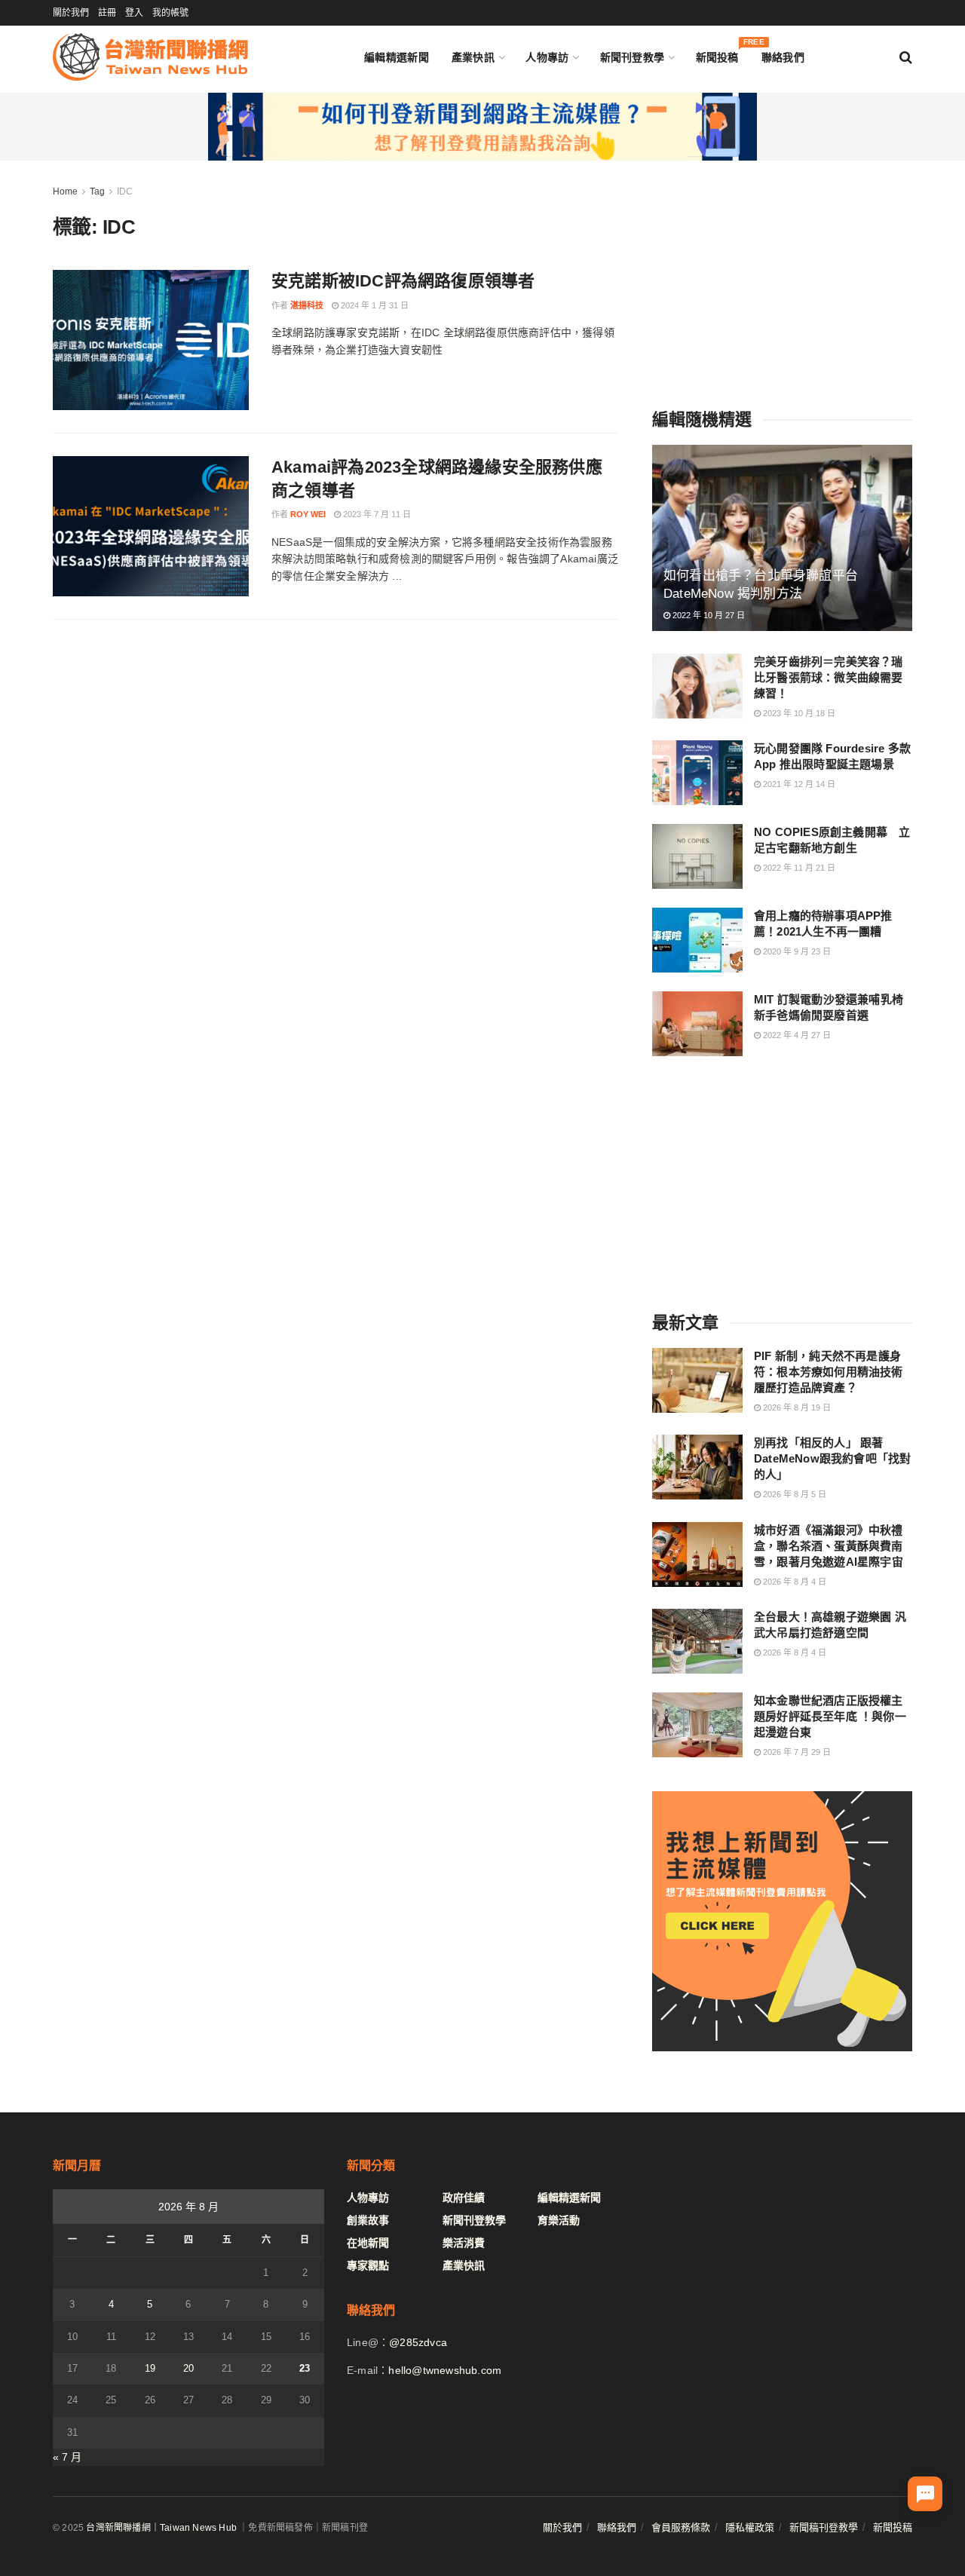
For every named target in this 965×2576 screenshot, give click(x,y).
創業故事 (368, 2220)
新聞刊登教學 (633, 57)
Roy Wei (308, 514)
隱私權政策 (750, 2527)
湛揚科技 (307, 305)
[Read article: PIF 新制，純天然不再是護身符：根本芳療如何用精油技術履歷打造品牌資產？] (697, 1380)
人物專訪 (547, 57)
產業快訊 (473, 57)
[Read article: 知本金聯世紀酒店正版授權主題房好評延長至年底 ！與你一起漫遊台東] (697, 1725)
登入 (134, 13)
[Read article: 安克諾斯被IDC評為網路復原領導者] (151, 340)
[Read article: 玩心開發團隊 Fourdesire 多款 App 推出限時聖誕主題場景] (697, 773)
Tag (97, 191)
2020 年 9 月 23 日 (796, 951)
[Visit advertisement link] (482, 127)
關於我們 (71, 13)
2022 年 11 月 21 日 (798, 868)
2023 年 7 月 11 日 (376, 514)
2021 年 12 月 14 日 (798, 784)
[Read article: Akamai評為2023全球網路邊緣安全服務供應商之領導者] (151, 526)
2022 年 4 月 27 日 (796, 1035)
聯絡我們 (783, 57)
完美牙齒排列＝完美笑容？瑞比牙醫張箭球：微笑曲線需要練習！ (829, 677)
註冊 (107, 13)
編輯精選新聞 (397, 57)
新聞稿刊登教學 (824, 2527)
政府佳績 (464, 2198)
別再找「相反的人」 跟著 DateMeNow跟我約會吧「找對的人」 (832, 1458)
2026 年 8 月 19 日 (796, 1407)
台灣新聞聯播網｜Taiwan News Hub (161, 2528)
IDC (125, 191)
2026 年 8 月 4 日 (793, 1582)
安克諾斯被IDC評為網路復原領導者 (403, 281)
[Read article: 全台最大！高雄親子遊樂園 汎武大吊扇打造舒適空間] (697, 1641)
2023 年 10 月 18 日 (798, 713)
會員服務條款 (681, 2527)
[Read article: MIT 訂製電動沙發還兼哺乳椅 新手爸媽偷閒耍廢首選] (697, 1024)
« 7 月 (67, 2457)
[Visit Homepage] (150, 57)
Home (65, 191)
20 (188, 2368)
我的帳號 (170, 13)
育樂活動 (559, 2220)
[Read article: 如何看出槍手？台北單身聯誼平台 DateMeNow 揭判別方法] (782, 538)
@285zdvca (418, 2342)
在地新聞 (368, 2243)
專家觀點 (368, 2265)
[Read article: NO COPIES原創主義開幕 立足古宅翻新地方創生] (697, 856)
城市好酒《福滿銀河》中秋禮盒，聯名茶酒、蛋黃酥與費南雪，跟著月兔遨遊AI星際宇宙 (829, 1546)
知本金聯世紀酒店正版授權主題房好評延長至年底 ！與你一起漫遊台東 (830, 1716)
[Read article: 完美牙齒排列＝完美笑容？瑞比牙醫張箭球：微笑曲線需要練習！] (697, 686)
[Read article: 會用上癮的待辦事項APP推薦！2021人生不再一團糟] (697, 940)
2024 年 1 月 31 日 (374, 305)
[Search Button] (906, 57)
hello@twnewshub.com (445, 2370)
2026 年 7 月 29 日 (796, 1752)
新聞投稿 (717, 54)
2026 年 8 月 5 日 (793, 1494)
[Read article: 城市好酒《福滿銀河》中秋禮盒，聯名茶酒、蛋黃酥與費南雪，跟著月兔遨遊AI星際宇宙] (697, 1554)
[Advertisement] (783, 277)
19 (150, 2368)
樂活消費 (464, 2243)
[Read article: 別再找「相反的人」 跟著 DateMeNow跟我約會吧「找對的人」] (697, 1467)
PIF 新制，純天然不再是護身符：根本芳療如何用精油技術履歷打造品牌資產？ (829, 1372)
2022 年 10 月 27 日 (708, 615)
